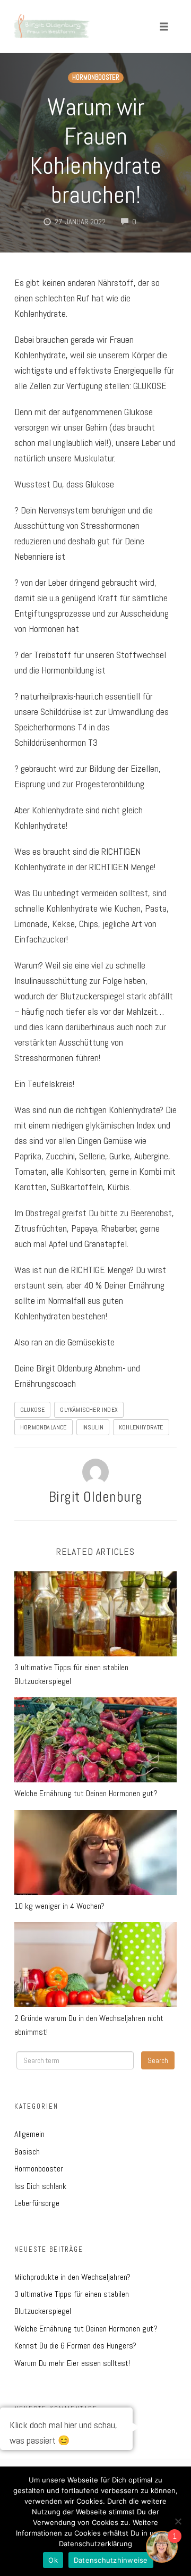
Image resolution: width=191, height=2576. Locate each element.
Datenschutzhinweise (111, 2560)
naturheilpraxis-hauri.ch (62, 696)
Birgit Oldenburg (96, 1497)
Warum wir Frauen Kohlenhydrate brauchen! (95, 151)
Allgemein (29, 2134)
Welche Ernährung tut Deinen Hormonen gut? (86, 1793)
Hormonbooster (96, 78)
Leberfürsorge (37, 2203)
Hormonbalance (44, 1427)
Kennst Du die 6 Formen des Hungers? (75, 2346)
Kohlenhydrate (141, 1427)
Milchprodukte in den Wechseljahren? (72, 2277)
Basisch (27, 2152)
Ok (53, 2560)
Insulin (93, 1427)
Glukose (32, 1410)
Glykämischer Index (89, 1410)
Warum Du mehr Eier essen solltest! (72, 2363)
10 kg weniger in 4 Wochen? (59, 1906)
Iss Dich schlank (40, 2186)
